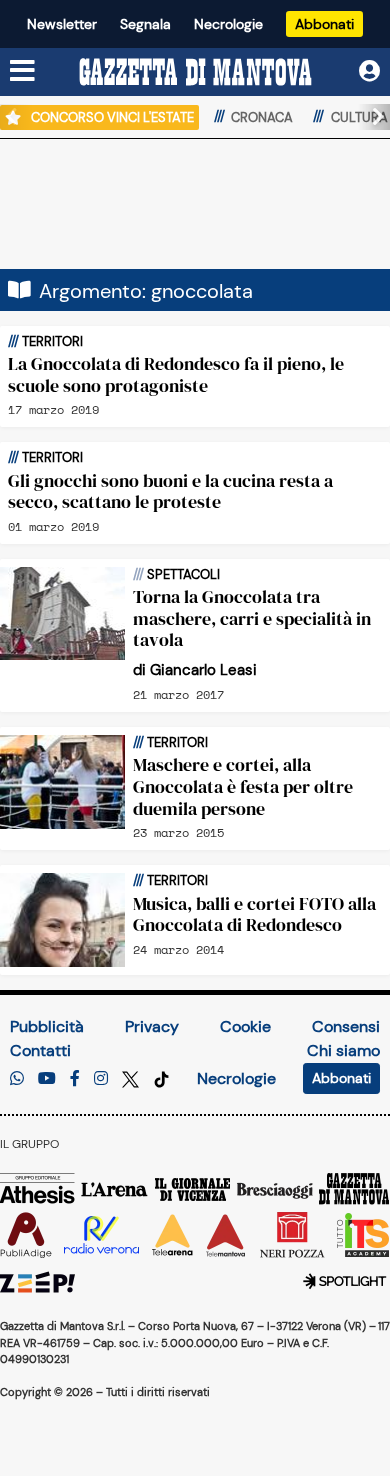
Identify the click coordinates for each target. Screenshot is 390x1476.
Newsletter (62, 24)
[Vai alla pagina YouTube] (47, 1078)
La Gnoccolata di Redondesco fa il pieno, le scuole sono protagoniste (176, 374)
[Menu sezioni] (23, 72)
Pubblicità (47, 1026)
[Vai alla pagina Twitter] (132, 1078)
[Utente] (369, 71)
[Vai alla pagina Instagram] (101, 1078)
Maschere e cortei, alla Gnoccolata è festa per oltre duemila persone (243, 786)
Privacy (152, 1026)
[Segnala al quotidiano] (17, 1078)
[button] (370, 117)
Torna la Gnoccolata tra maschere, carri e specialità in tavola (252, 618)
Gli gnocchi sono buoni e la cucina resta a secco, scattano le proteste (170, 491)
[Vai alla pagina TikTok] (161, 1078)
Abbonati (324, 24)
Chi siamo (343, 1050)
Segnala (145, 24)
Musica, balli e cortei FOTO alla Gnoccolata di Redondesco (254, 914)
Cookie (245, 1026)
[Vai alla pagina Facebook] (75, 1078)
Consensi (346, 1026)
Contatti (40, 1050)
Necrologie (228, 24)
